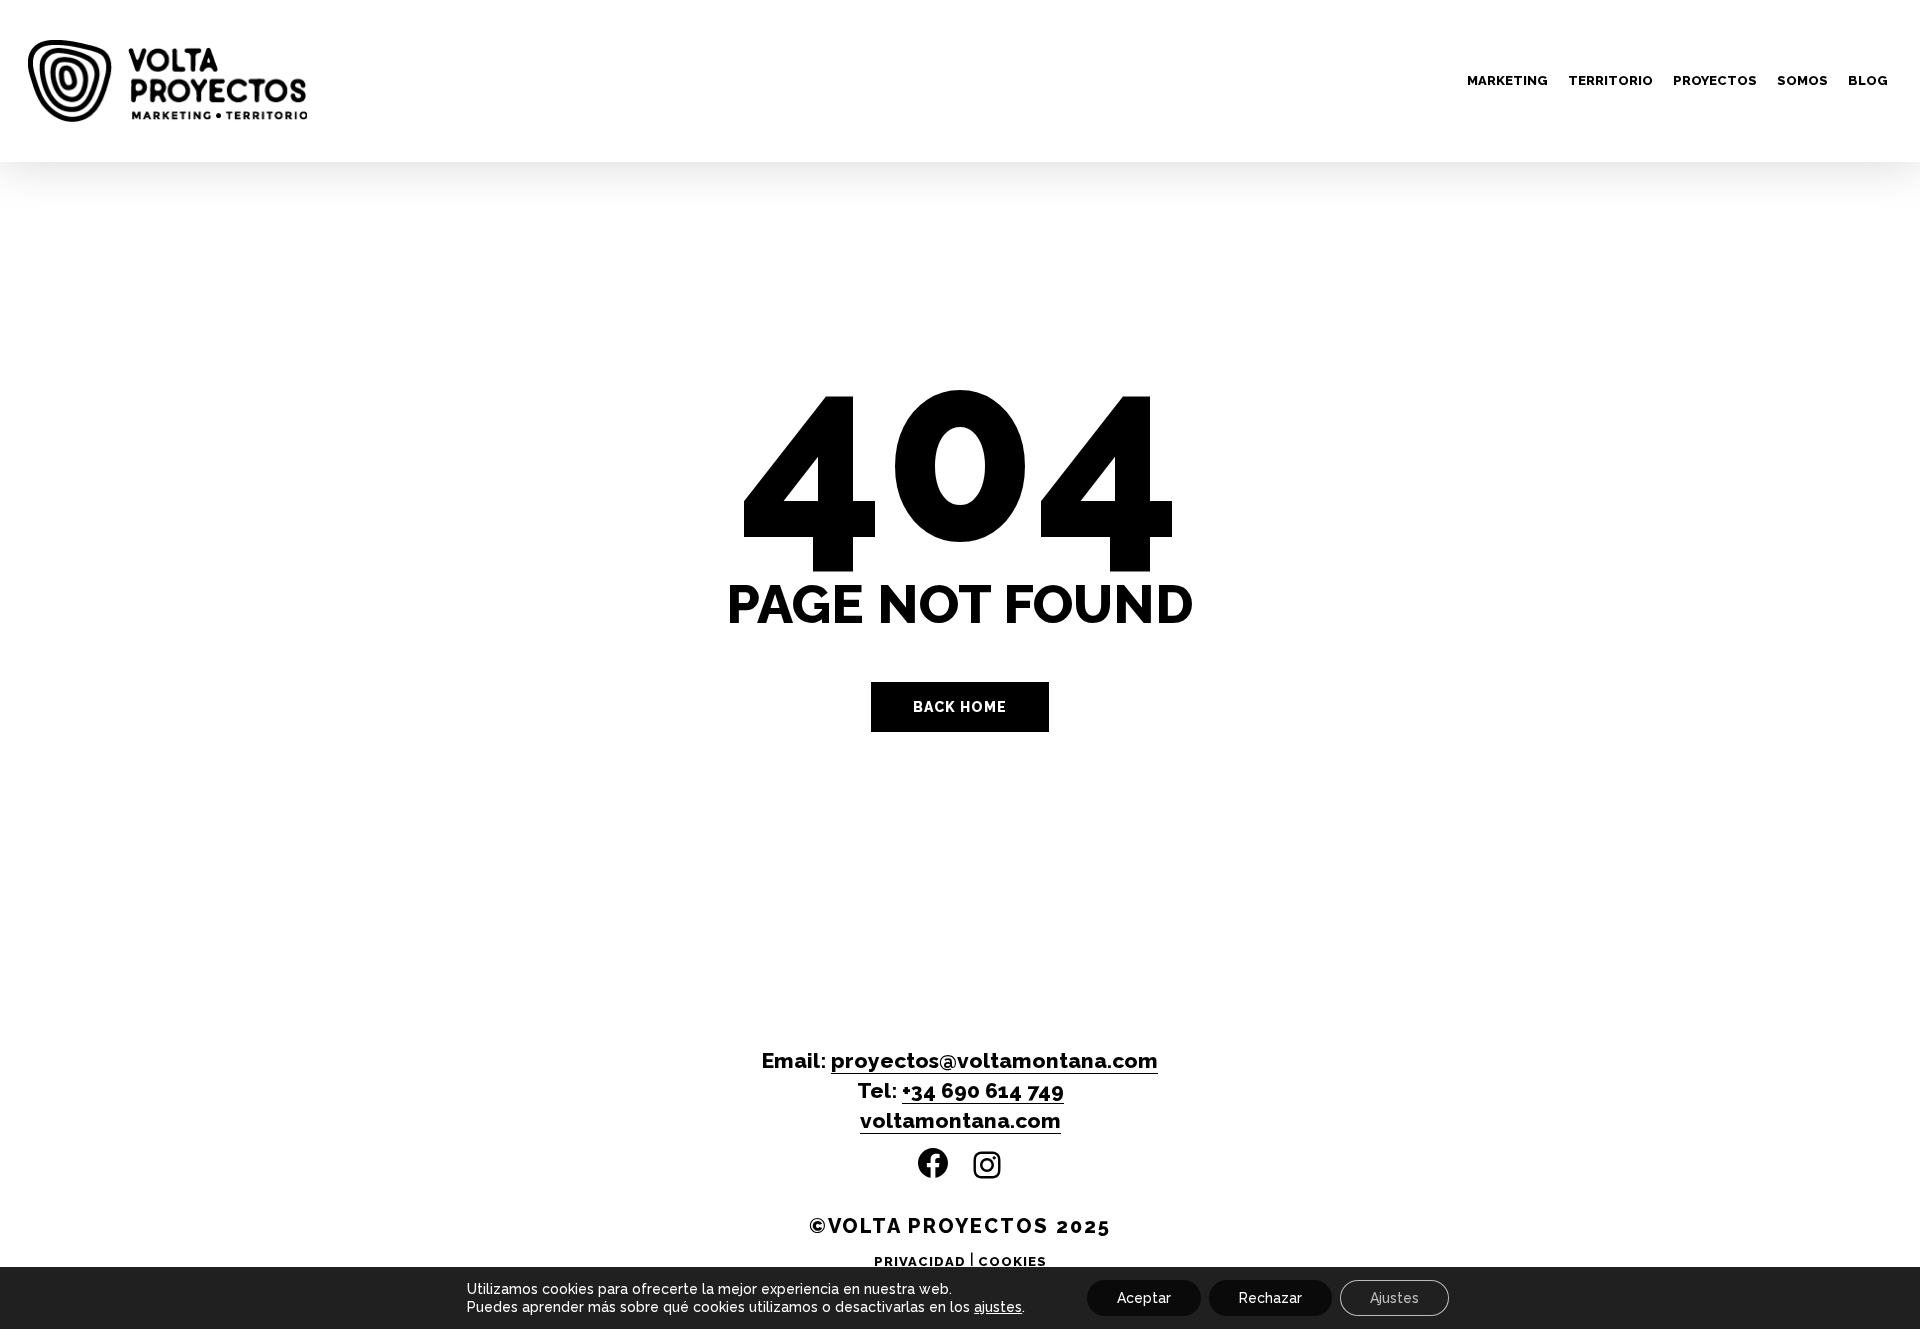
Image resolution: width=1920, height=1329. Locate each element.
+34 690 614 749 (983, 1090)
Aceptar (1144, 1298)
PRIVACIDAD (920, 1261)
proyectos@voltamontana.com (994, 1060)
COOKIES (1012, 1261)
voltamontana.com (960, 1120)
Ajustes (1394, 1298)
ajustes (998, 1307)
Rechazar (1270, 1298)
